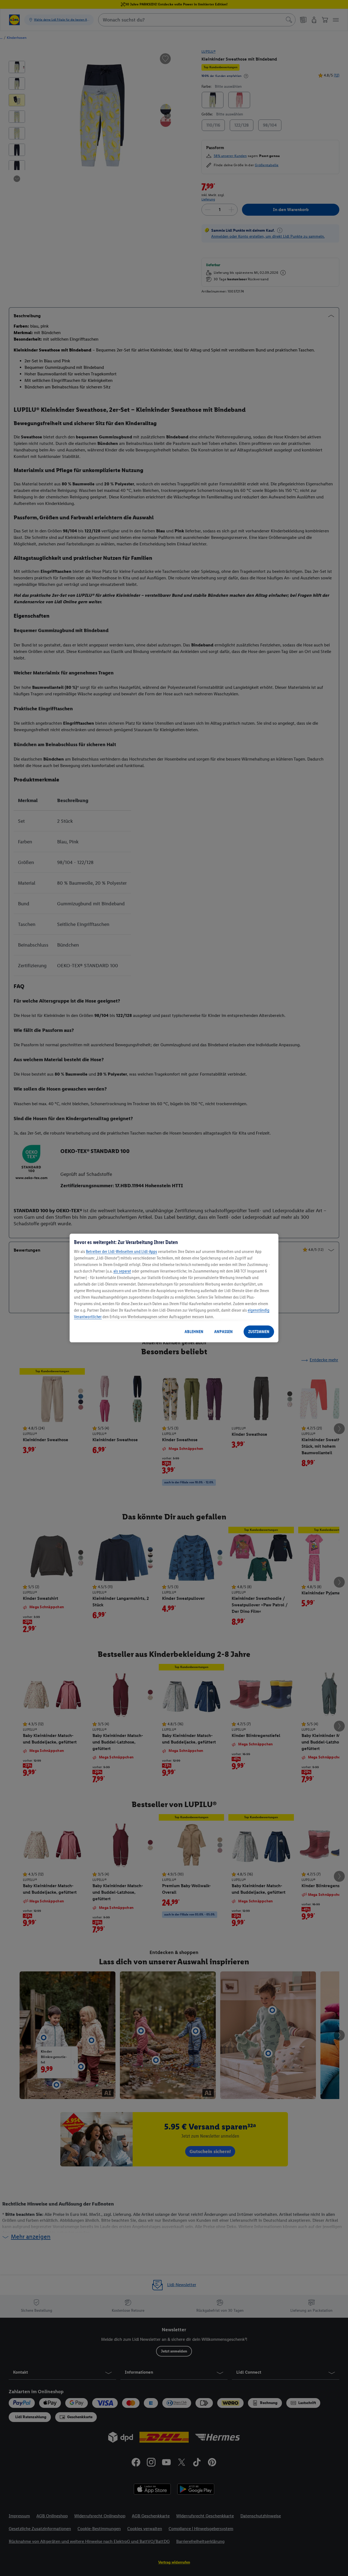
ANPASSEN (223, 1332)
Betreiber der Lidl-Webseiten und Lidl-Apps (122, 1251)
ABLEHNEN (194, 1332)
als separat (122, 1271)
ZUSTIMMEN (259, 1332)
